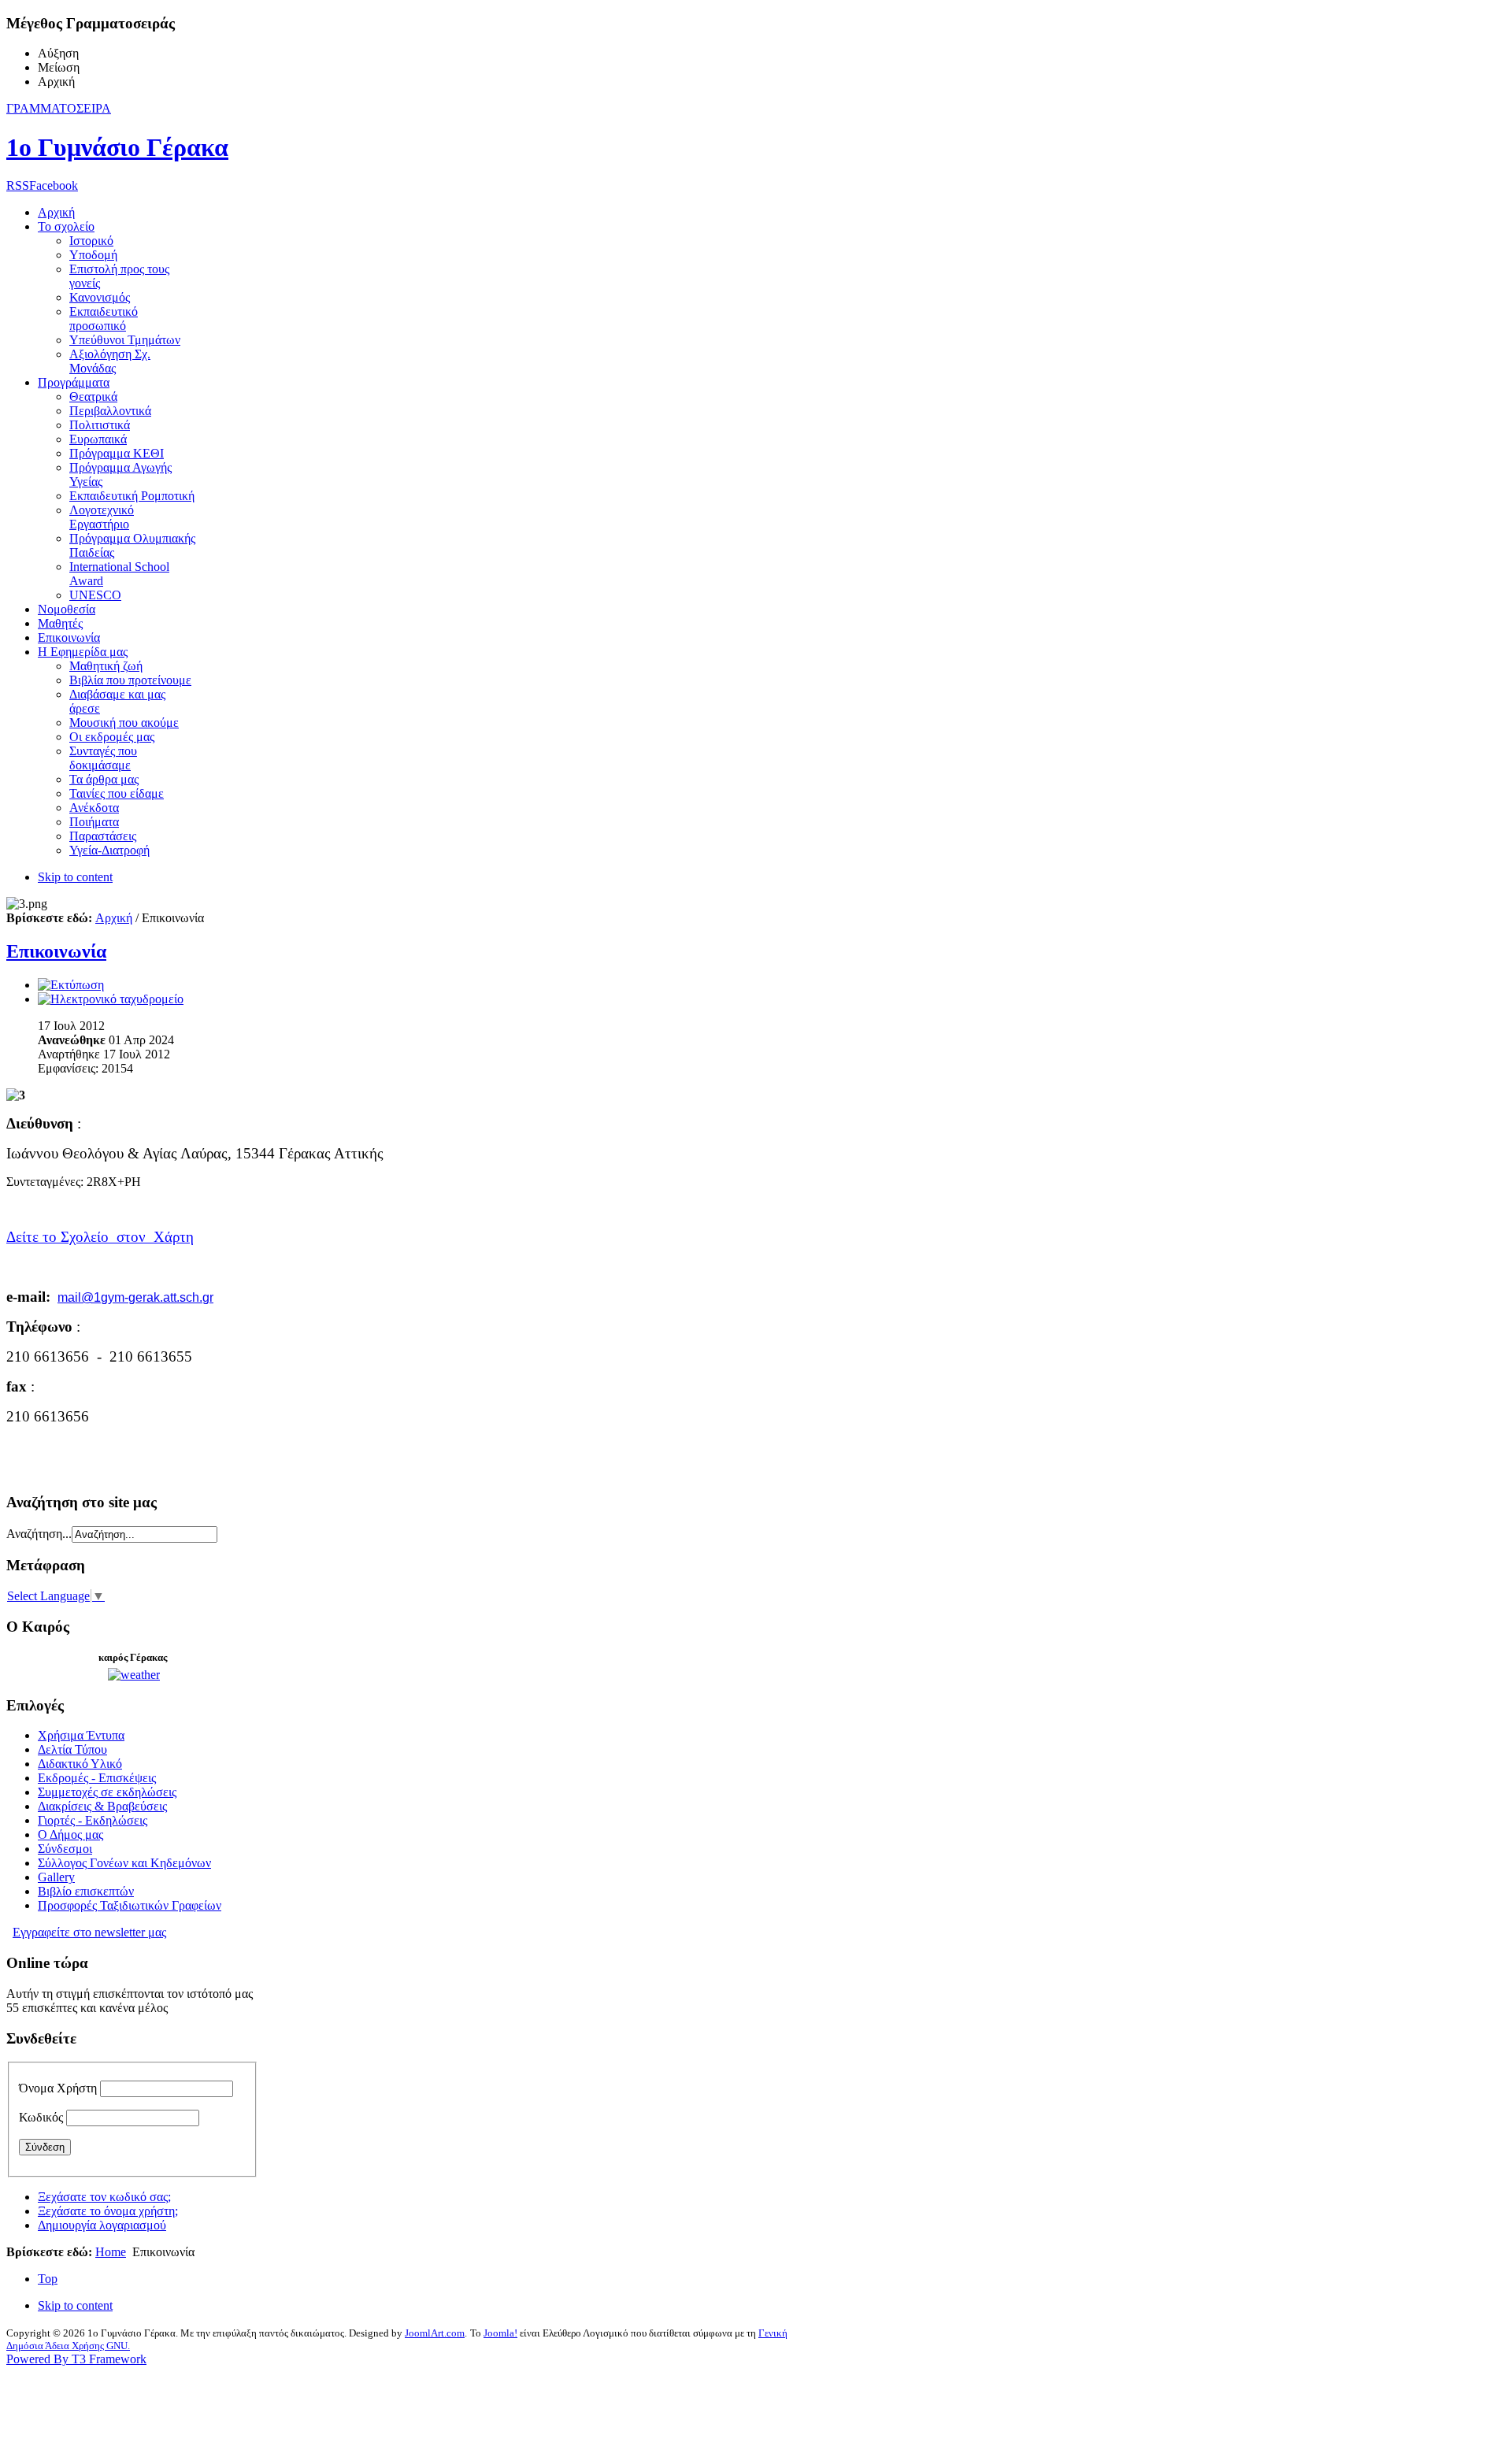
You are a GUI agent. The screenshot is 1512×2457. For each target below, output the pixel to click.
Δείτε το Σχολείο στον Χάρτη (100, 1237)
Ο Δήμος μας (70, 1834)
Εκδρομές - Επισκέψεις (97, 1778)
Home (111, 2252)
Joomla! (500, 2333)
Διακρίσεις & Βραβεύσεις (102, 1806)
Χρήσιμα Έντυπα (81, 1735)
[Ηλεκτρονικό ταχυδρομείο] (111, 999)
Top (48, 2279)
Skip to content (75, 877)
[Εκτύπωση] (71, 985)
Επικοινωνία (56, 951)
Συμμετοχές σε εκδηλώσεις (107, 1792)
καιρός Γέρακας (133, 1657)
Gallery (56, 1877)
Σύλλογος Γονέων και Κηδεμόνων (124, 1863)
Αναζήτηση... (39, 1534)
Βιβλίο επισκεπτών (86, 1891)
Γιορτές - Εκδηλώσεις (93, 1820)
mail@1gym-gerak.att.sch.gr (135, 1297)
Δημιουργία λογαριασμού (102, 2225)
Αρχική (114, 918)
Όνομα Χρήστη (58, 2088)
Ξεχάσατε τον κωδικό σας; (104, 2197)
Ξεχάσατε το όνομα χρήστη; (108, 2211)
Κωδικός (41, 2117)
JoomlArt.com (435, 2333)
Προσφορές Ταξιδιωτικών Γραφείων (130, 1905)
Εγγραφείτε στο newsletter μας (89, 1932)
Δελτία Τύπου (72, 1749)
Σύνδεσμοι (65, 1849)
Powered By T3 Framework (76, 2359)
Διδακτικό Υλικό (80, 1764)
